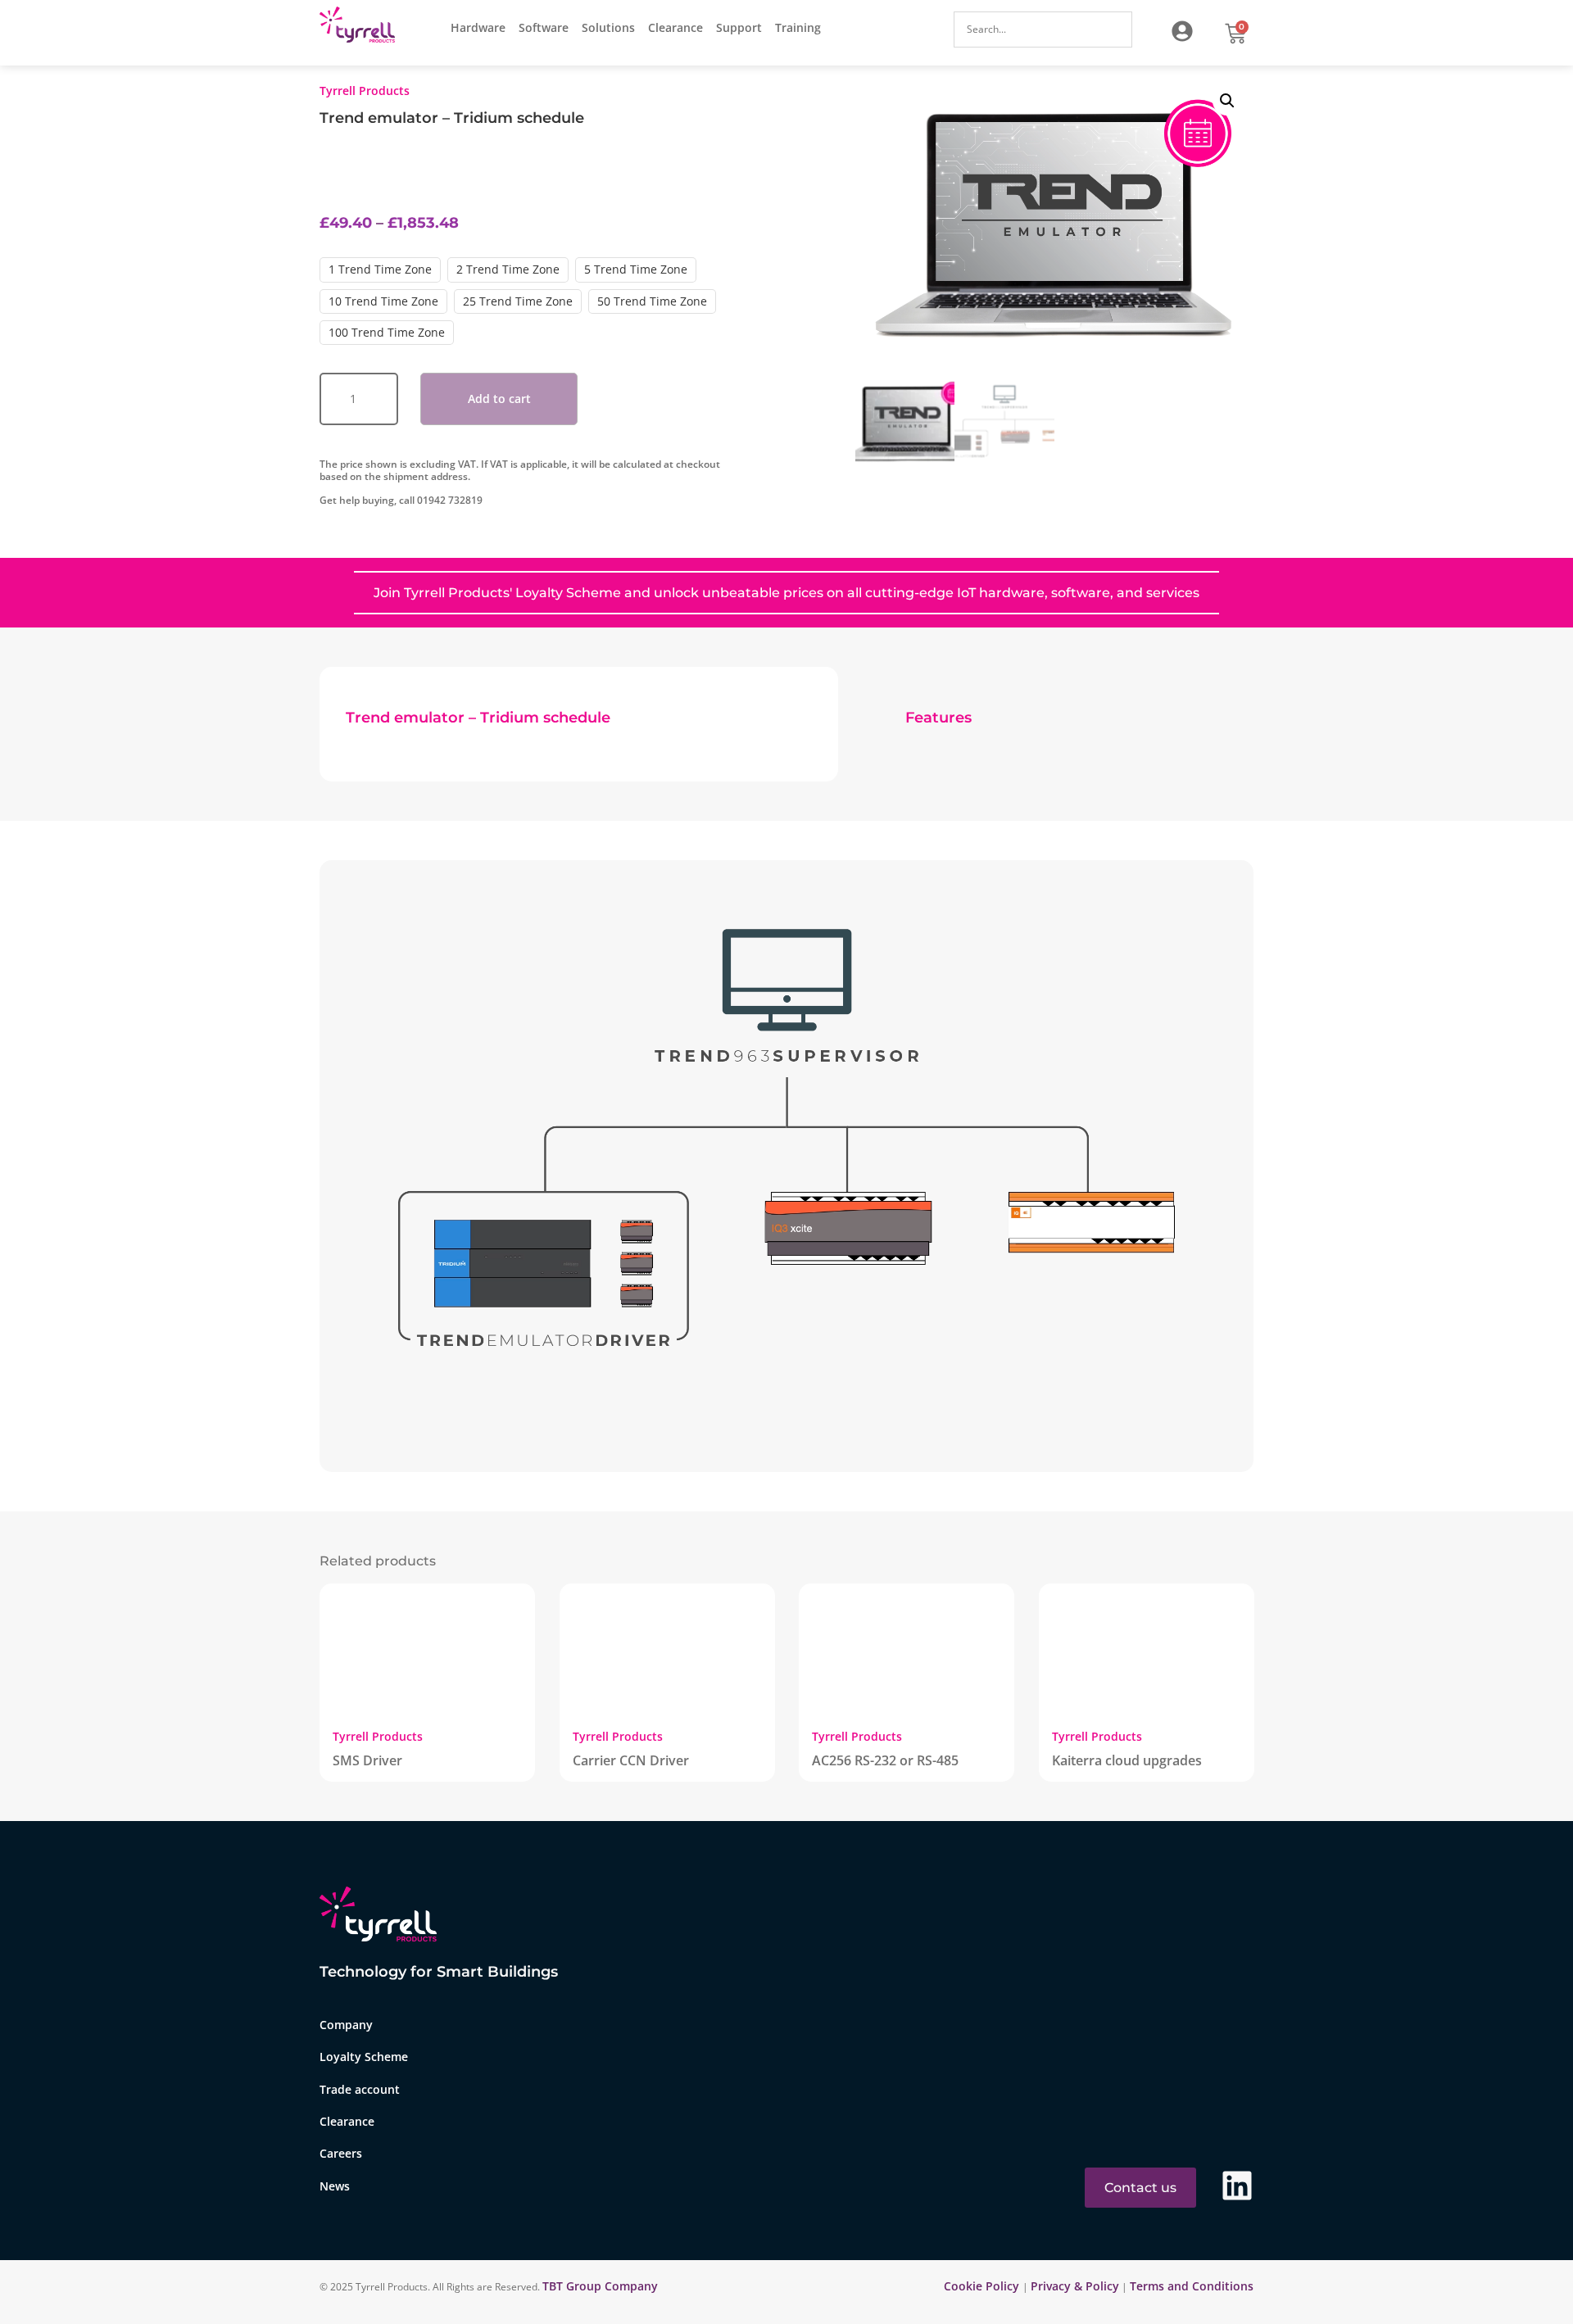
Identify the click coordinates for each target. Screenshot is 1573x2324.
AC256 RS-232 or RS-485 (885, 1760)
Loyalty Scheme (364, 2057)
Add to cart (499, 399)
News (335, 2186)
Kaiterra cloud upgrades (1127, 1760)
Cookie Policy (983, 2286)
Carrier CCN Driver (631, 1760)
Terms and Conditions (1192, 2286)
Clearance (675, 27)
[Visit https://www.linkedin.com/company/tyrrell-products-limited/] (1237, 2186)
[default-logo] (361, 27)
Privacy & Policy (1075, 2286)
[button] (1227, 101)
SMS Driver (367, 1760)
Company (346, 2025)
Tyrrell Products (365, 91)
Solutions (608, 27)
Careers (341, 2153)
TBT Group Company (600, 2286)
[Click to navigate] (1182, 31)
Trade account (360, 2089)
